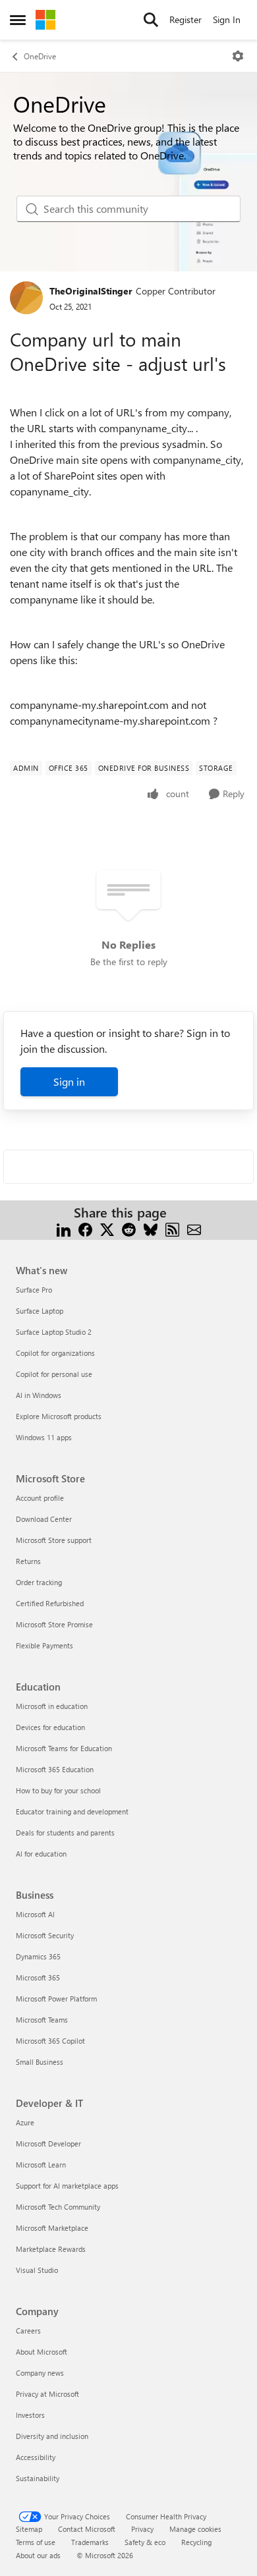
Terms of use (36, 2542)
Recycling (196, 2542)
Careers (28, 2331)
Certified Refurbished (50, 1603)
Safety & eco (145, 2542)
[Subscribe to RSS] (172, 1228)
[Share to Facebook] (85, 1228)
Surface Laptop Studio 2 (54, 1332)
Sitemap (29, 2529)
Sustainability (38, 2478)
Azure (25, 2122)
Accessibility (36, 2457)
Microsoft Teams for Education (64, 1748)
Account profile (40, 1498)
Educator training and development (72, 1811)
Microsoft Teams (42, 2020)
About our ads (38, 2555)
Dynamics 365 (38, 1956)
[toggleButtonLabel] (238, 56)
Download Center (44, 1519)
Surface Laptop (40, 1311)
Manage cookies (195, 2529)
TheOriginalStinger (91, 291)
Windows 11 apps (44, 1437)
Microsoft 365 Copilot (50, 2041)
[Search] (151, 20)
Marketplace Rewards (51, 2249)
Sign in (69, 1081)
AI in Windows (39, 1395)
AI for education (41, 1854)
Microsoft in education (52, 1706)
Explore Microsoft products (59, 1416)
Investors (30, 2415)
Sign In (227, 19)
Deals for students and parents (65, 1833)
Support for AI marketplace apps (67, 2186)
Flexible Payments (44, 1645)
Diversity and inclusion (52, 2436)
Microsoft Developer (48, 2143)
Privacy (142, 2529)
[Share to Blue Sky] (151, 1228)
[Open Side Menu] (18, 20)
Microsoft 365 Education (55, 1769)
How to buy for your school (58, 1790)
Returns (28, 1561)
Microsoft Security (45, 1935)
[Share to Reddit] (129, 1228)
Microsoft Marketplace (52, 2228)
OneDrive (40, 56)
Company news (40, 2373)
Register (186, 19)
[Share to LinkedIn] (64, 1228)
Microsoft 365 (38, 1977)
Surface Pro (34, 1290)
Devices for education (50, 1727)
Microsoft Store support (54, 1540)
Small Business (40, 2062)
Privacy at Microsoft (47, 2394)
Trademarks (90, 2542)
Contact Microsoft (87, 2529)
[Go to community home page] (45, 20)
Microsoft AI (35, 1914)
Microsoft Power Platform (56, 1999)
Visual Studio (37, 2270)
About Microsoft (42, 2352)
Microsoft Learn (41, 2165)
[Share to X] (107, 1228)
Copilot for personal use (54, 1374)
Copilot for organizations (55, 1353)
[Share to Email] (194, 1228)
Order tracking (39, 1582)
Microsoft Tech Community (58, 2207)
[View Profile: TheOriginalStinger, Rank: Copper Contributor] (26, 298)
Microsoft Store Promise (54, 1624)
